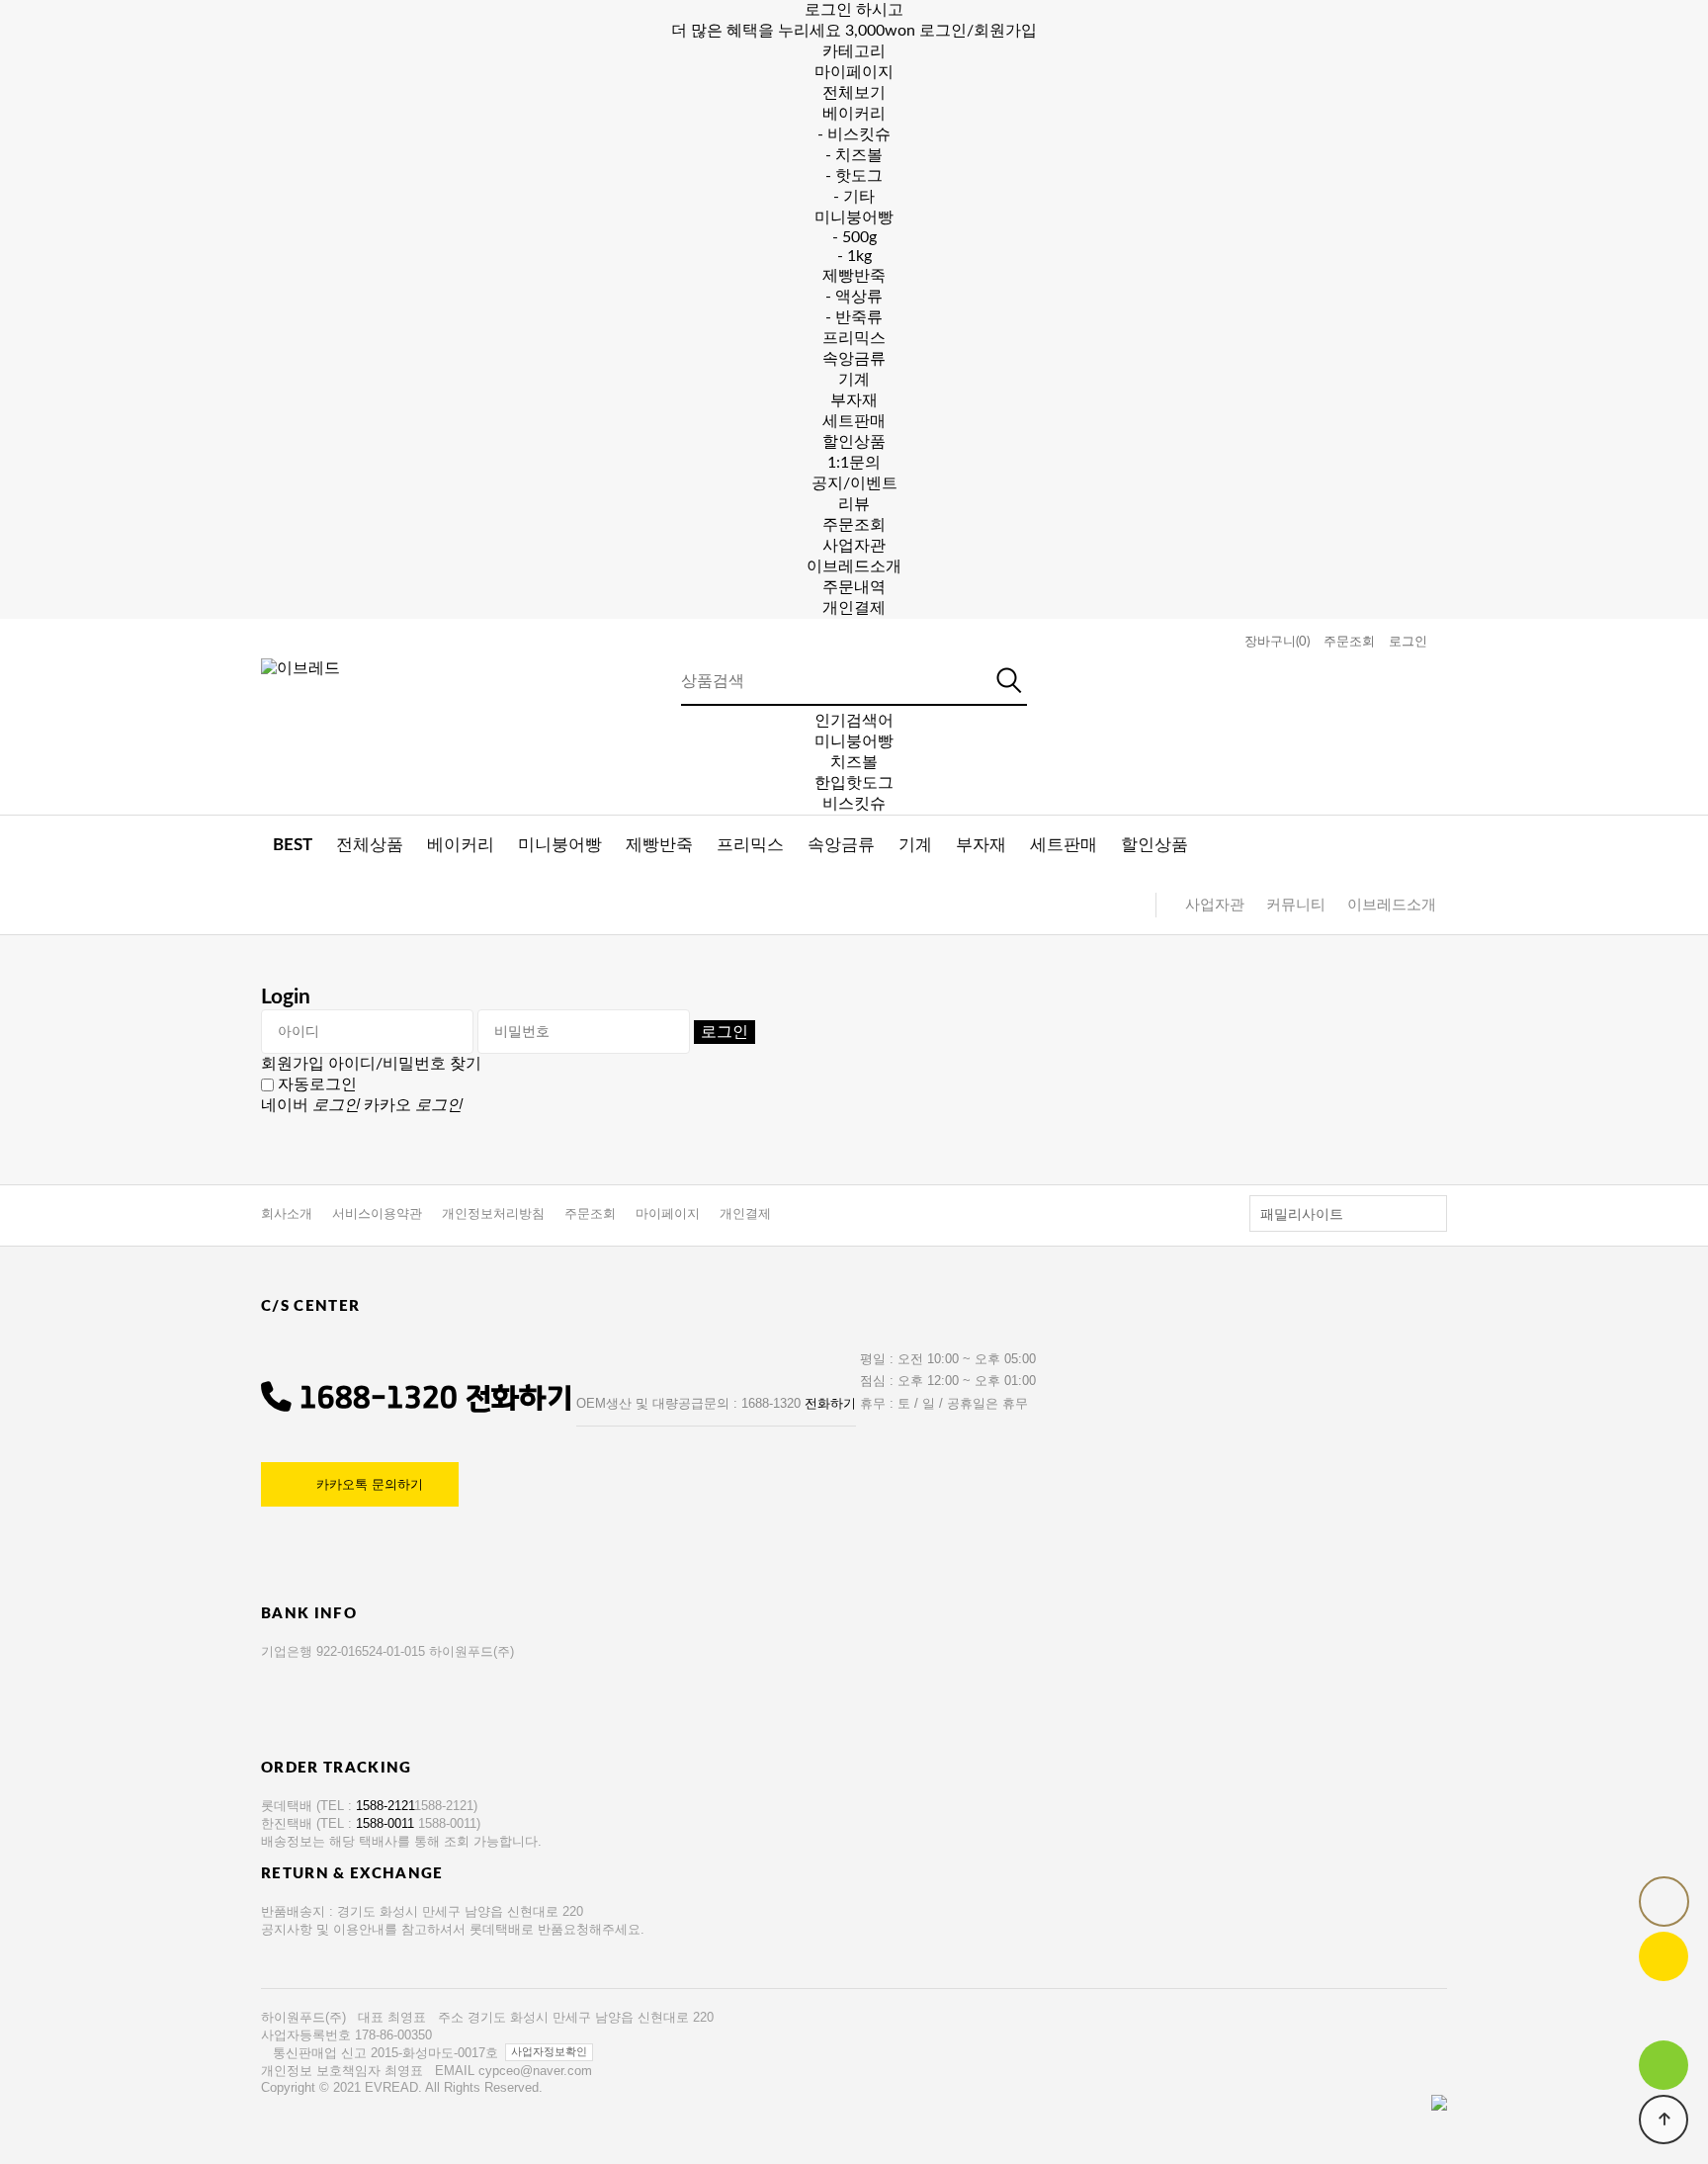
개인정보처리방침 (493, 1213)
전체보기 (854, 93)
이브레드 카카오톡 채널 (1664, 1956)
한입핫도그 (854, 783)
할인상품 (854, 442)
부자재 (854, 400)
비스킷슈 (854, 804)
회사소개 (287, 1213)
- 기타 (854, 197)
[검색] (1010, 681)
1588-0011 (387, 1823)
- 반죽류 (854, 317)
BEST (293, 845)
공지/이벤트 (854, 483)
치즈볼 (854, 762)
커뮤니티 (1296, 905)
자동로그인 (317, 1084)
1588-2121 (385, 1806)
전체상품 (370, 845)
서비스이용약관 (377, 1213)
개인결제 (854, 608)
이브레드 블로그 (1664, 2065)
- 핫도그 (854, 176)
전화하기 (519, 1398)
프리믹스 (854, 338)
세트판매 (854, 421)
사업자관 (854, 546)
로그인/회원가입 (978, 31)
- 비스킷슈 (854, 134)
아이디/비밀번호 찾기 (405, 1064)
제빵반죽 (854, 276)
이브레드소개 (854, 566)
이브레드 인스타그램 (1664, 2011)
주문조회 (854, 525)
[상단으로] (1664, 2120)
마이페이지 (668, 1213)
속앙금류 (854, 359)
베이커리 (854, 114)
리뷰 (854, 504)
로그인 (1408, 642)
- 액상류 (854, 297)
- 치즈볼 (854, 155)
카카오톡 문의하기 (370, 1484)
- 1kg (854, 256)
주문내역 (854, 587)
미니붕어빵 (854, 217)
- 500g (854, 237)
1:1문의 (854, 463)
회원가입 (293, 1064)
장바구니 (1277, 642)
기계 (854, 380)
